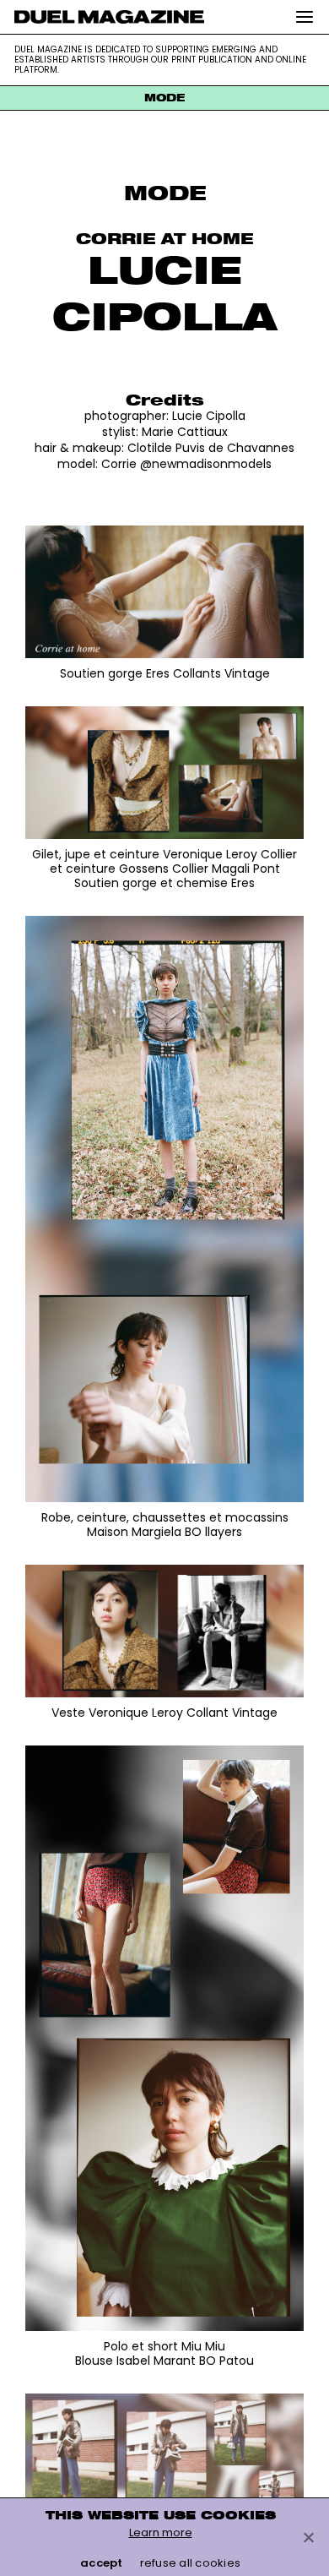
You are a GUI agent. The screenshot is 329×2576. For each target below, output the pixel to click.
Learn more (161, 2532)
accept (102, 2563)
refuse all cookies (191, 2563)
